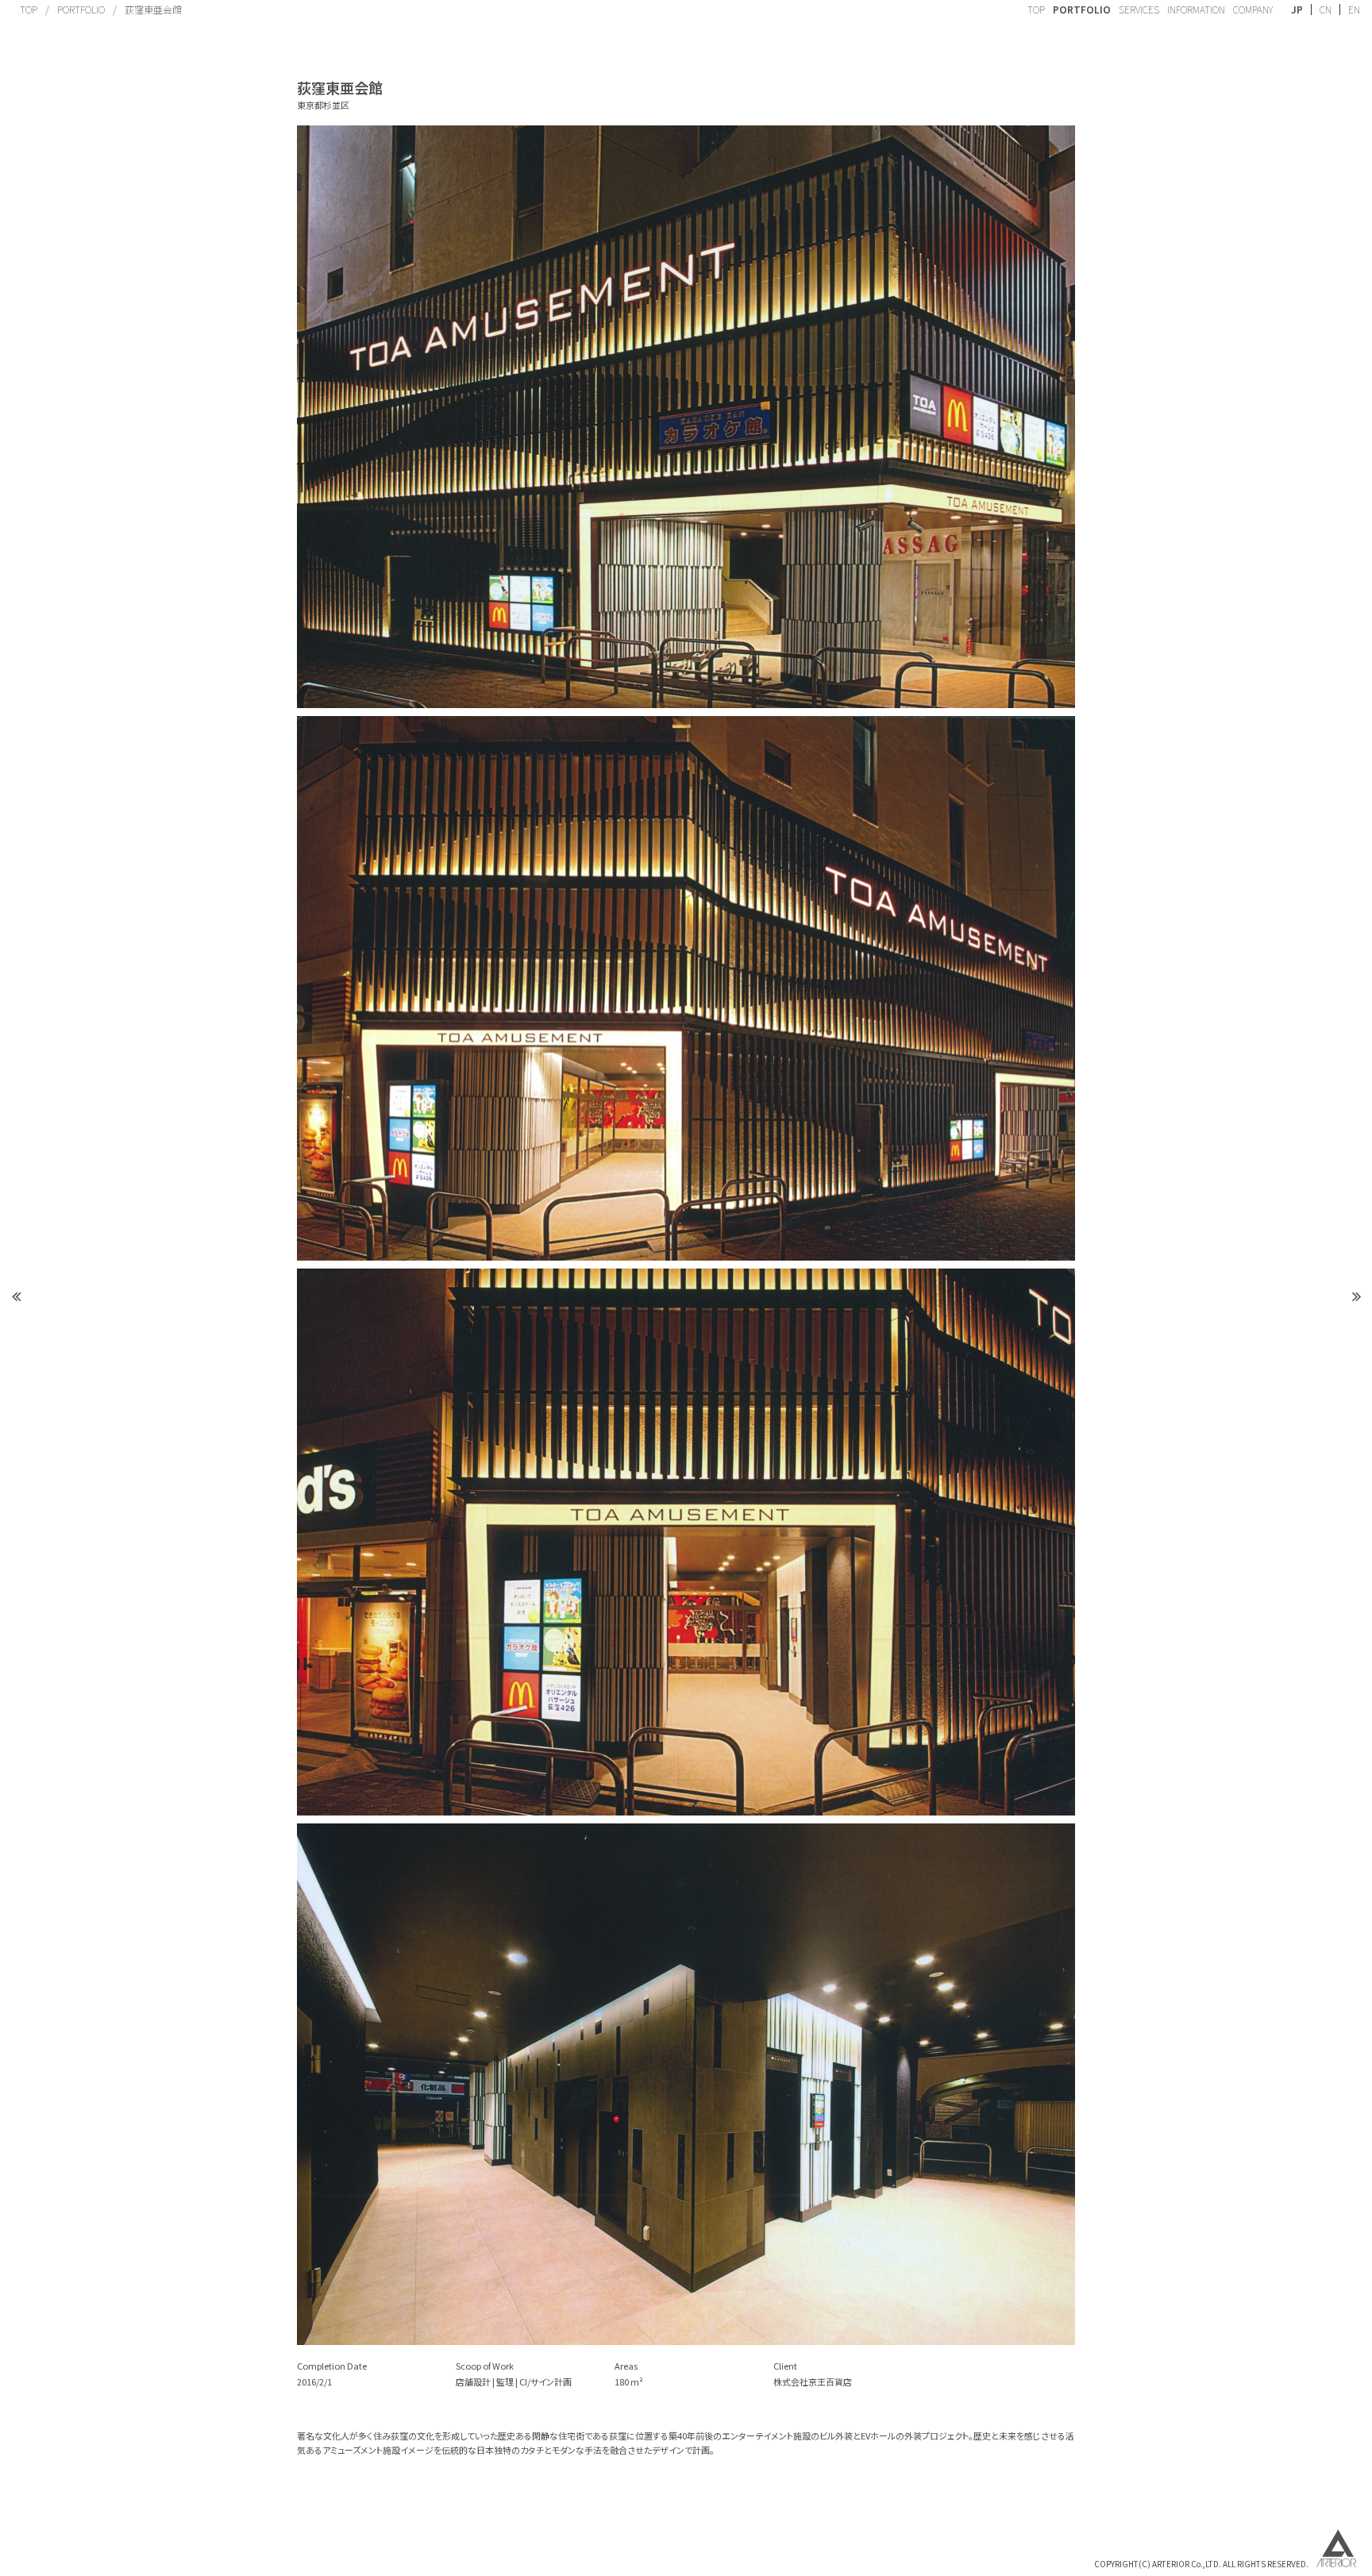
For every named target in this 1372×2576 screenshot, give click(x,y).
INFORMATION (1196, 9)
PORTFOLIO (81, 9)
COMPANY (1253, 9)
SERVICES (1139, 9)
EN (1354, 10)
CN (1326, 10)
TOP (29, 9)
